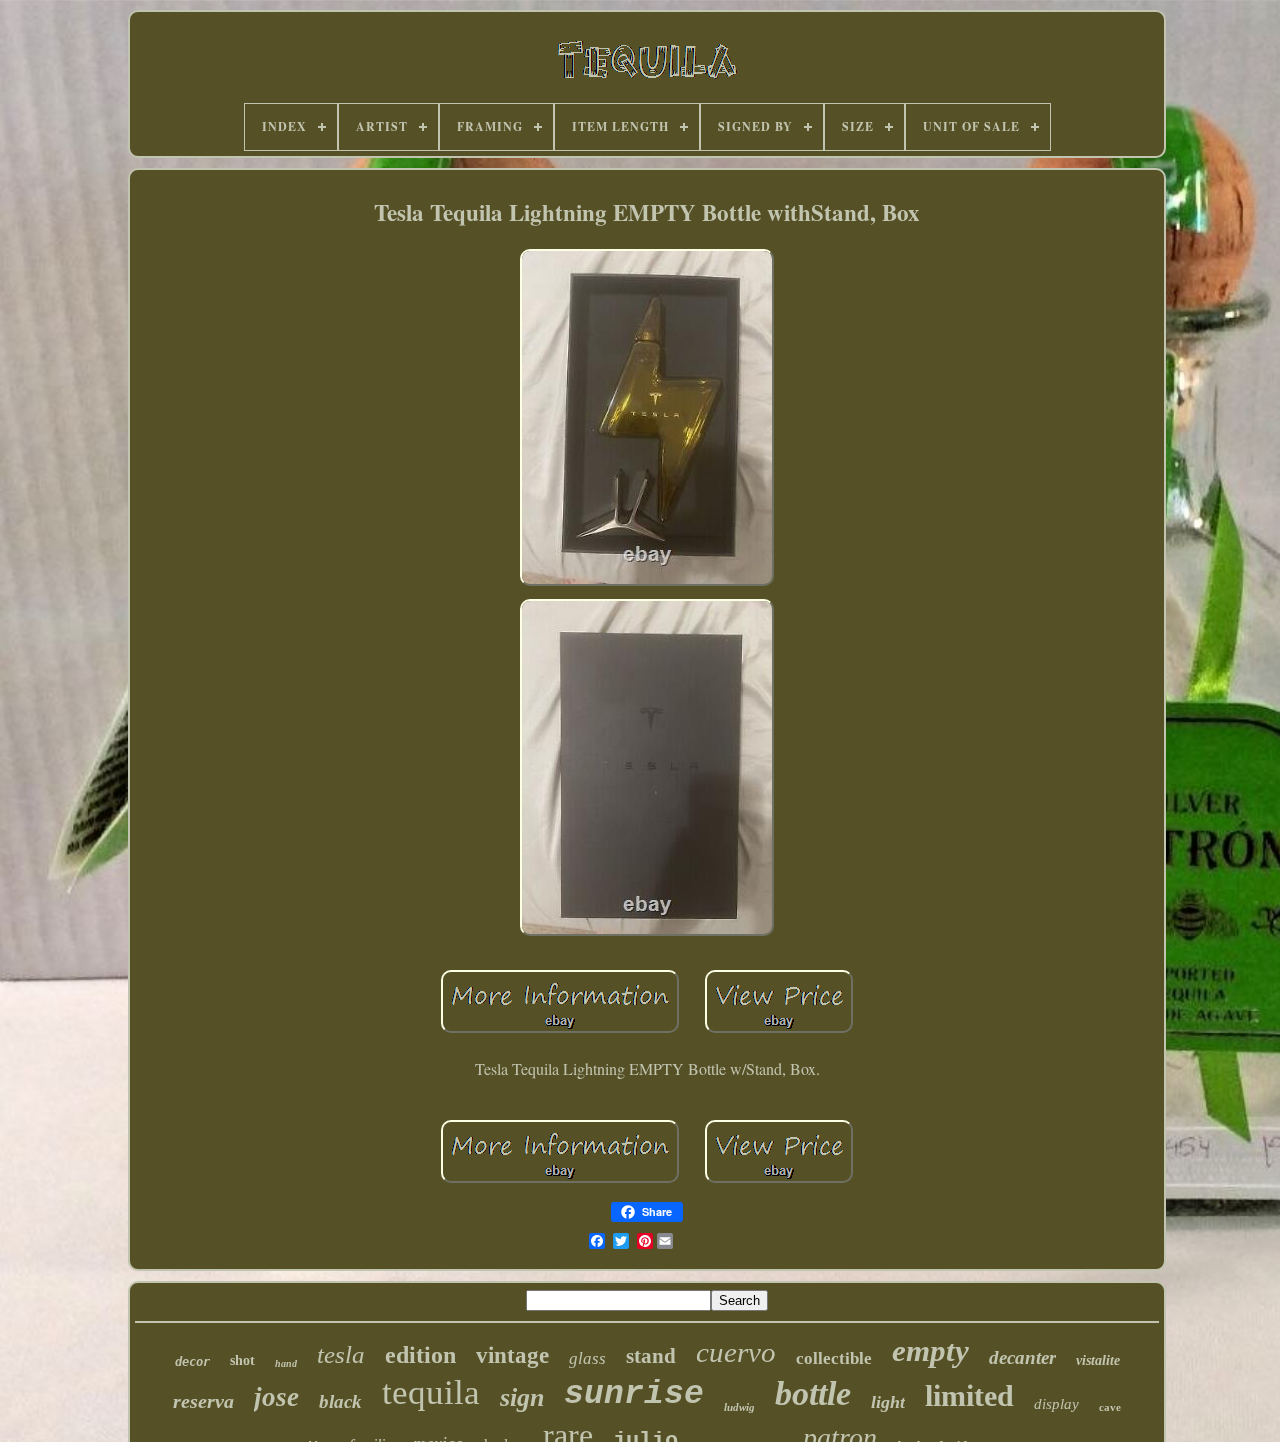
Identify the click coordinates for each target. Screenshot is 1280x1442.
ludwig (739, 1407)
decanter (1022, 1357)
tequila (431, 1392)
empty (930, 1350)
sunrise (634, 1394)
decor (192, 1362)
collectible (834, 1358)
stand (651, 1356)
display (1056, 1404)
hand (286, 1363)
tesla (341, 1354)
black (340, 1401)
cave (1110, 1407)
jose (276, 1397)
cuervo (736, 1352)
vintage (512, 1355)
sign (522, 1397)
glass (587, 1358)
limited (969, 1395)
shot (242, 1360)
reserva (203, 1401)
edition (420, 1355)
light (888, 1402)
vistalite (1098, 1360)
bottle (813, 1393)
